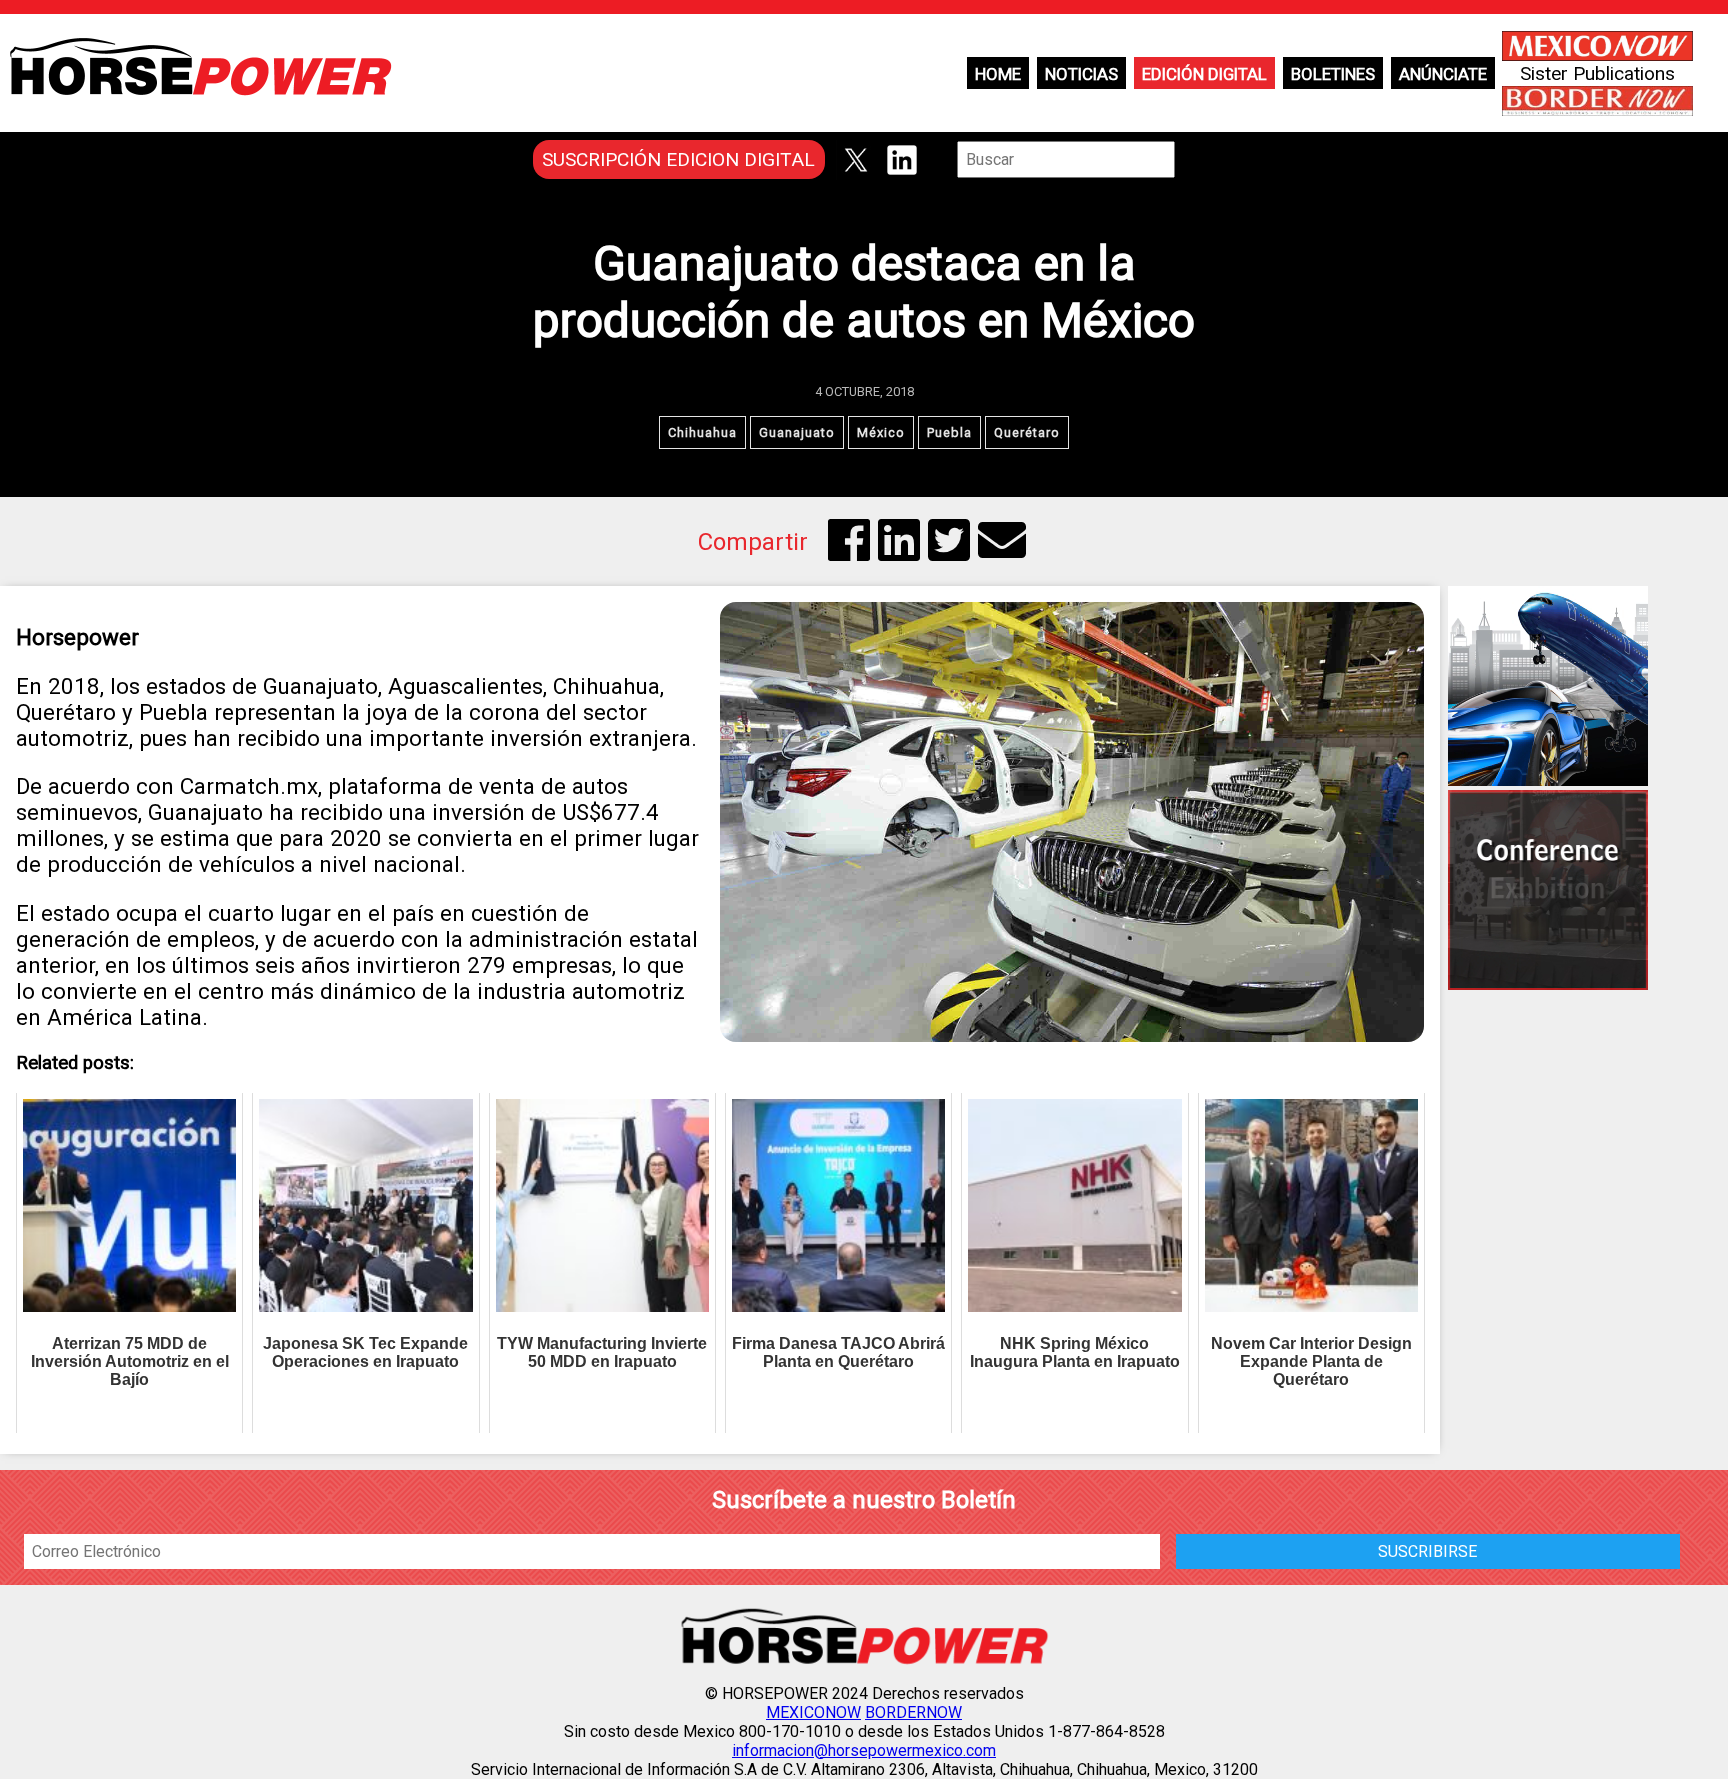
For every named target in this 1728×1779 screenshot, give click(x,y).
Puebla (949, 432)
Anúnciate (1443, 74)
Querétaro (1027, 432)
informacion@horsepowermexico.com (864, 1750)
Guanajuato (797, 432)
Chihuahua (702, 432)
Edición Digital (1204, 74)
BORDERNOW (913, 1712)
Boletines (1333, 74)
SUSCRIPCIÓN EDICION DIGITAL (678, 159)
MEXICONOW (813, 1712)
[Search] (1189, 159)
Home (998, 74)
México (881, 432)
